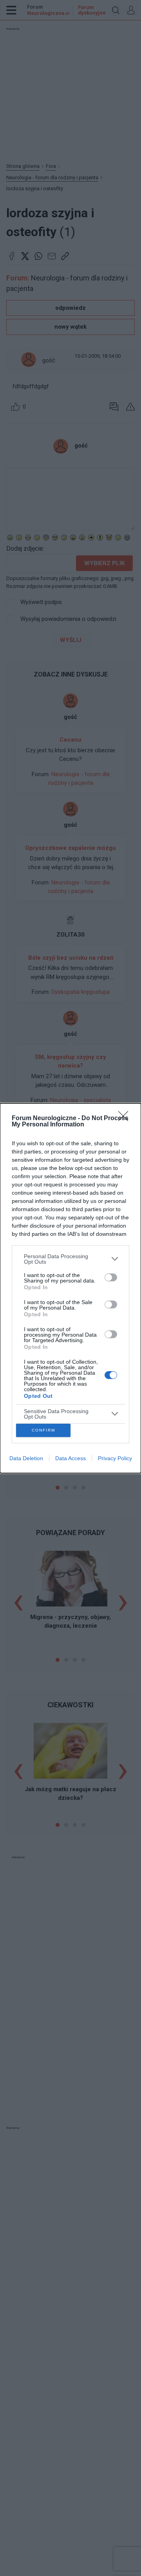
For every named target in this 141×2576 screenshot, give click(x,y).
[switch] (111, 1277)
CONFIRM (43, 1430)
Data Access (70, 1458)
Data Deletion (26, 1458)
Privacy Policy (115, 1458)
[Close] (126, 1119)
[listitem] (70, 1259)
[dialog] (70, 1288)
